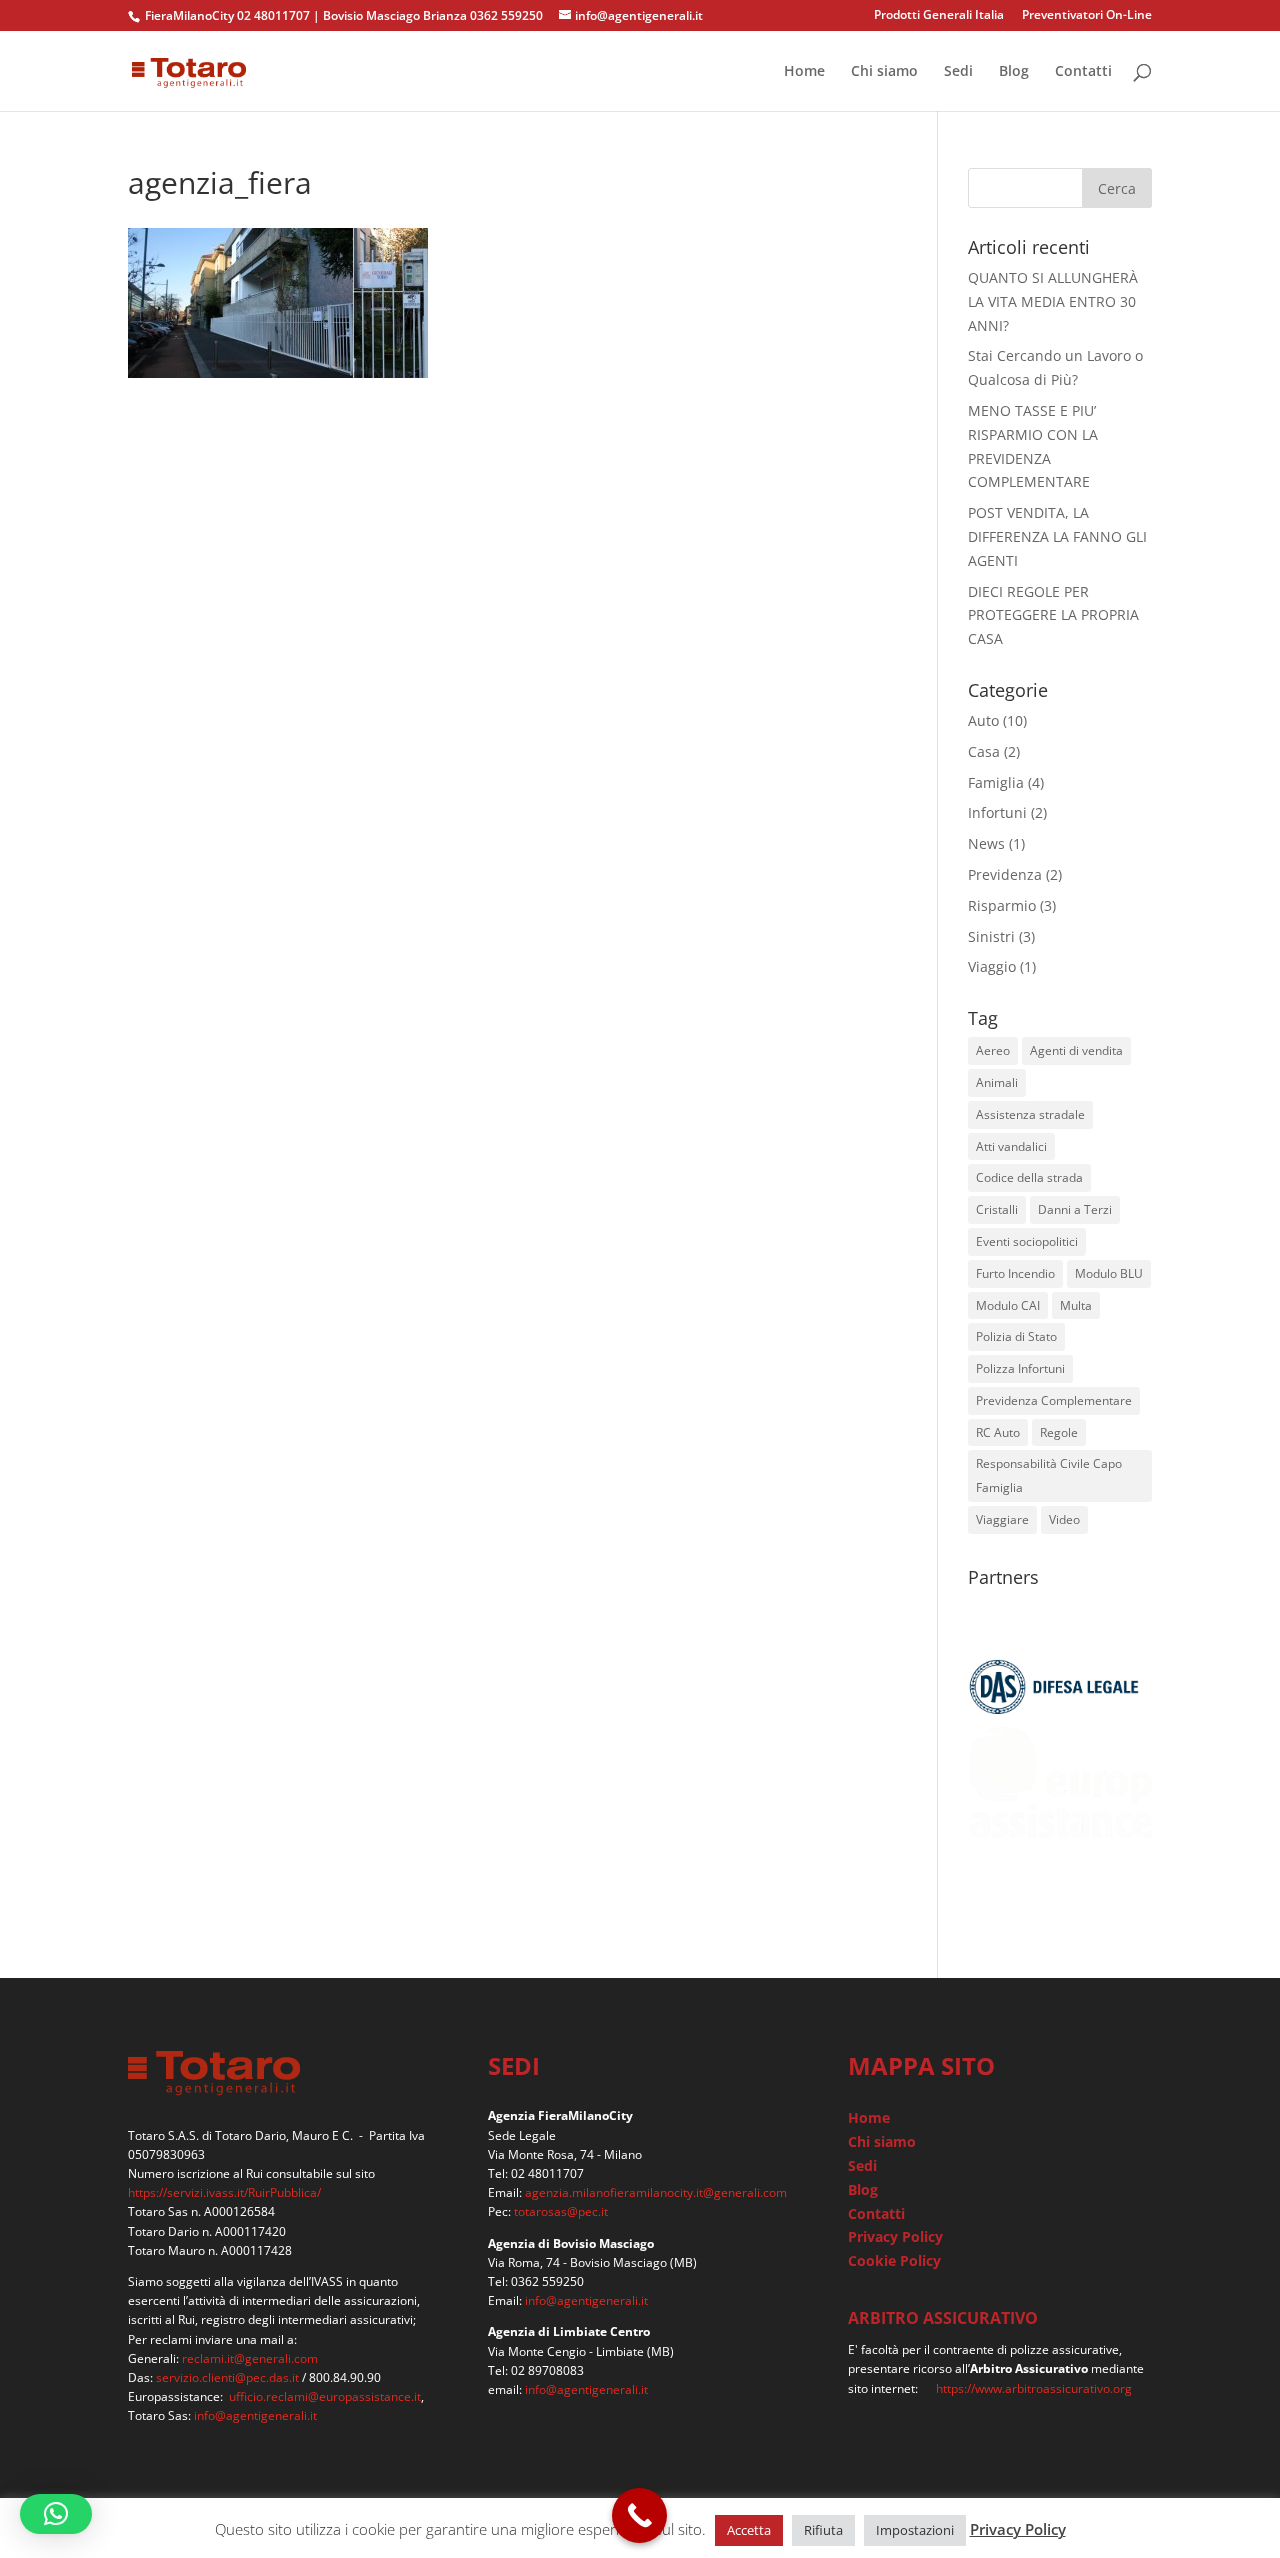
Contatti (1083, 72)
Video (1064, 1519)
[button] (56, 2514)
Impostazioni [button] (915, 2530)
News (986, 843)
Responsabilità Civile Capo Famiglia (1049, 1475)
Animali (997, 1082)
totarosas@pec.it (561, 2211)
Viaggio (992, 966)
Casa (984, 751)
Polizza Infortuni (1020, 1368)
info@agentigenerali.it (255, 2415)
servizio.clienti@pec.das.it (227, 2377)
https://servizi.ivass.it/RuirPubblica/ (224, 2192)
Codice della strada (1029, 1177)
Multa (1076, 1305)
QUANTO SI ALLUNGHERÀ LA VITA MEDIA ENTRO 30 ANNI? (1053, 301)
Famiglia (996, 782)
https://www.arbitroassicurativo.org (1034, 2388)
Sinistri (991, 936)
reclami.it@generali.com (250, 2358)
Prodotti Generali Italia (939, 16)
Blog (1014, 72)
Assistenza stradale (1030, 1114)
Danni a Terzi (1075, 1209)
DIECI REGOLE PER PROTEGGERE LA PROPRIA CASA (1053, 615)
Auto (983, 720)
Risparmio (1002, 905)
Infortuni (997, 812)
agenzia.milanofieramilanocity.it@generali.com (656, 2192)
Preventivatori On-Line (1087, 16)
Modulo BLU (1109, 1273)
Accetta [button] (749, 2530)
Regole (1059, 1432)
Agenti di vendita (1076, 1050)
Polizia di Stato (1016, 1336)
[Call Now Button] (639, 2515)
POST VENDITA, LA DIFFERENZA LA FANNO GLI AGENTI (1057, 536)
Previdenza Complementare (1054, 1400)
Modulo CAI (1008, 1305)
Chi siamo (884, 72)
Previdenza (1005, 874)
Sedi (958, 72)
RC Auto (998, 1432)
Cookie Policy (894, 2260)
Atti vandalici (1011, 1146)
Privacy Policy (895, 2236)
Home (804, 72)
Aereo (993, 1050)
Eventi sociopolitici (1027, 1241)
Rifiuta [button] (823, 2530)
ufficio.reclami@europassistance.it (325, 2396)
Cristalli (997, 1209)
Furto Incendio (1015, 1273)
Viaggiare (1002, 1519)
